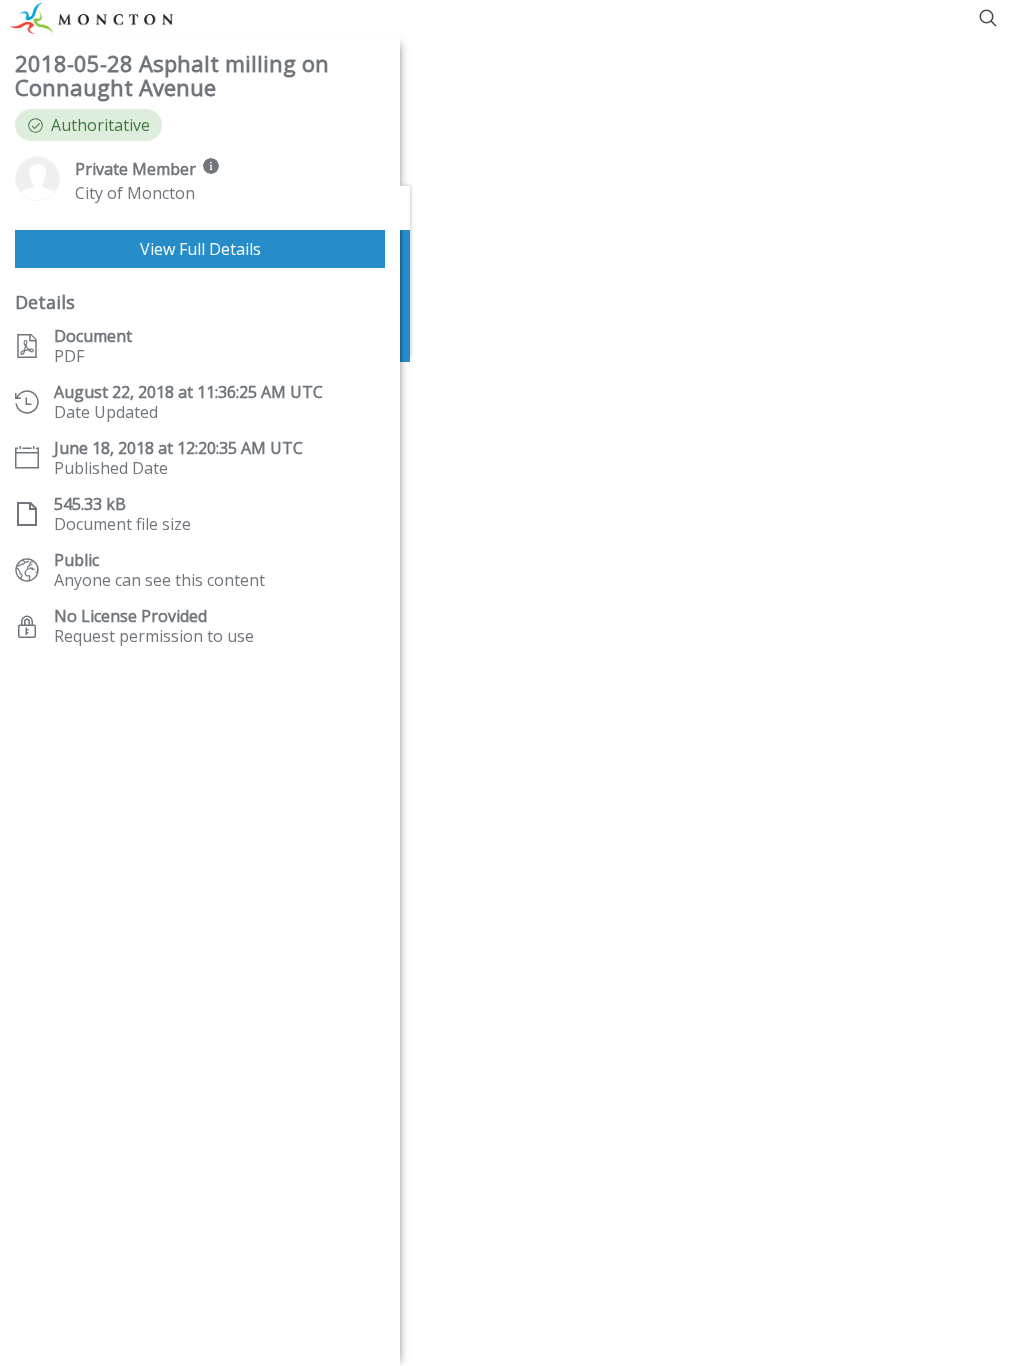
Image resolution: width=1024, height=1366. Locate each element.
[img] (211, 166)
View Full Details (200, 249)
